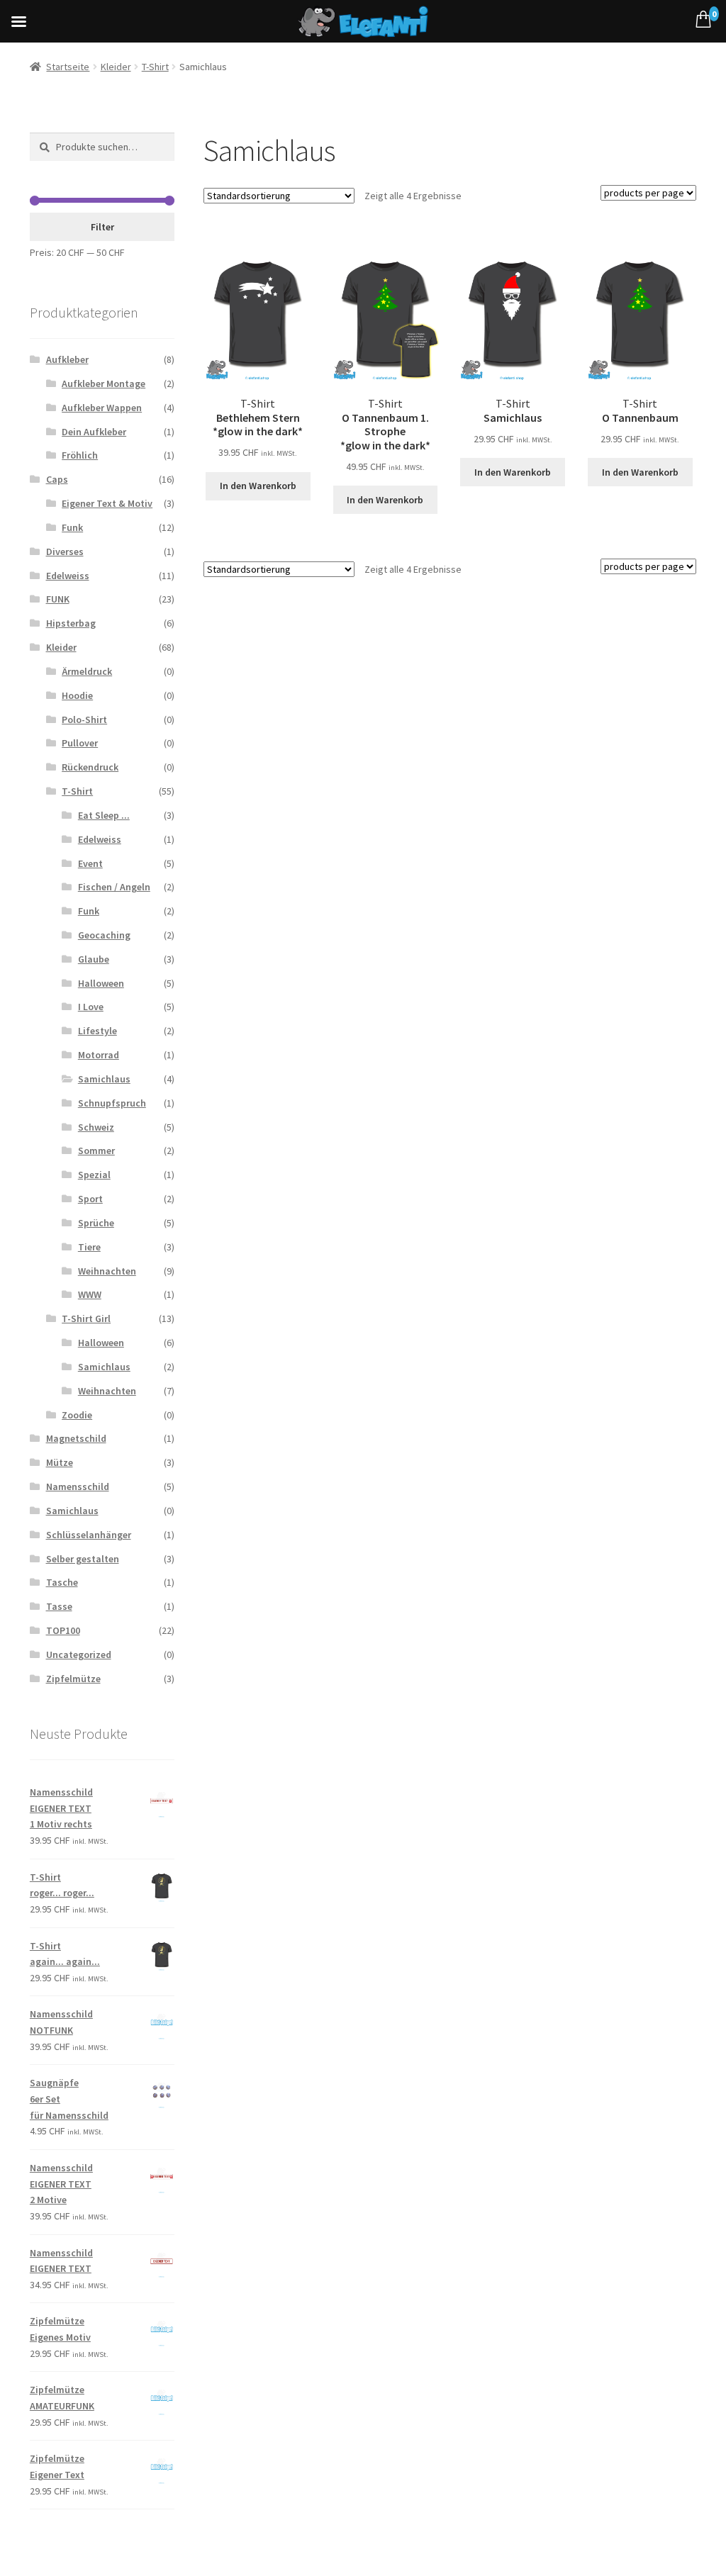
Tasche (62, 1582)
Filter (102, 227)
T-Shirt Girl (86, 1318)
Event (90, 863)
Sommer (96, 1150)
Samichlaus (104, 1079)
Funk (72, 527)
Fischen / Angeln (114, 887)
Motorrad (99, 1055)
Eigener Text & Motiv (107, 503)
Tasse (59, 1606)
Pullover (80, 743)
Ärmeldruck (87, 671)
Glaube (94, 959)
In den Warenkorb (258, 486)
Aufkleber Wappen (102, 408)
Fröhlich (80, 455)
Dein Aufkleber (94, 432)
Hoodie (77, 695)
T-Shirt (155, 67)
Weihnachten (107, 1271)
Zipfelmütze (73, 1679)
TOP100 (63, 1630)
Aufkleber (67, 359)
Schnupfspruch (112, 1103)
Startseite (68, 67)
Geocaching (104, 935)
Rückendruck (90, 767)
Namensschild (78, 1486)
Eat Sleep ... (104, 815)
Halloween (101, 983)
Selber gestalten (83, 1559)
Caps (57, 479)
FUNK (58, 599)
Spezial (94, 1175)
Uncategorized (79, 1654)
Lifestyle (97, 1031)
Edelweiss (68, 576)
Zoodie (77, 1415)
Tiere (89, 1247)
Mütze (60, 1462)
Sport (90, 1199)
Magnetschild (76, 1438)
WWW (90, 1294)
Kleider (116, 67)
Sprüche (96, 1223)
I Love (91, 1007)
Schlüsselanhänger (89, 1535)
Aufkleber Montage (104, 383)
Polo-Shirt (84, 719)
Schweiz (96, 1127)
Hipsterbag (71, 623)
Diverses (65, 551)
